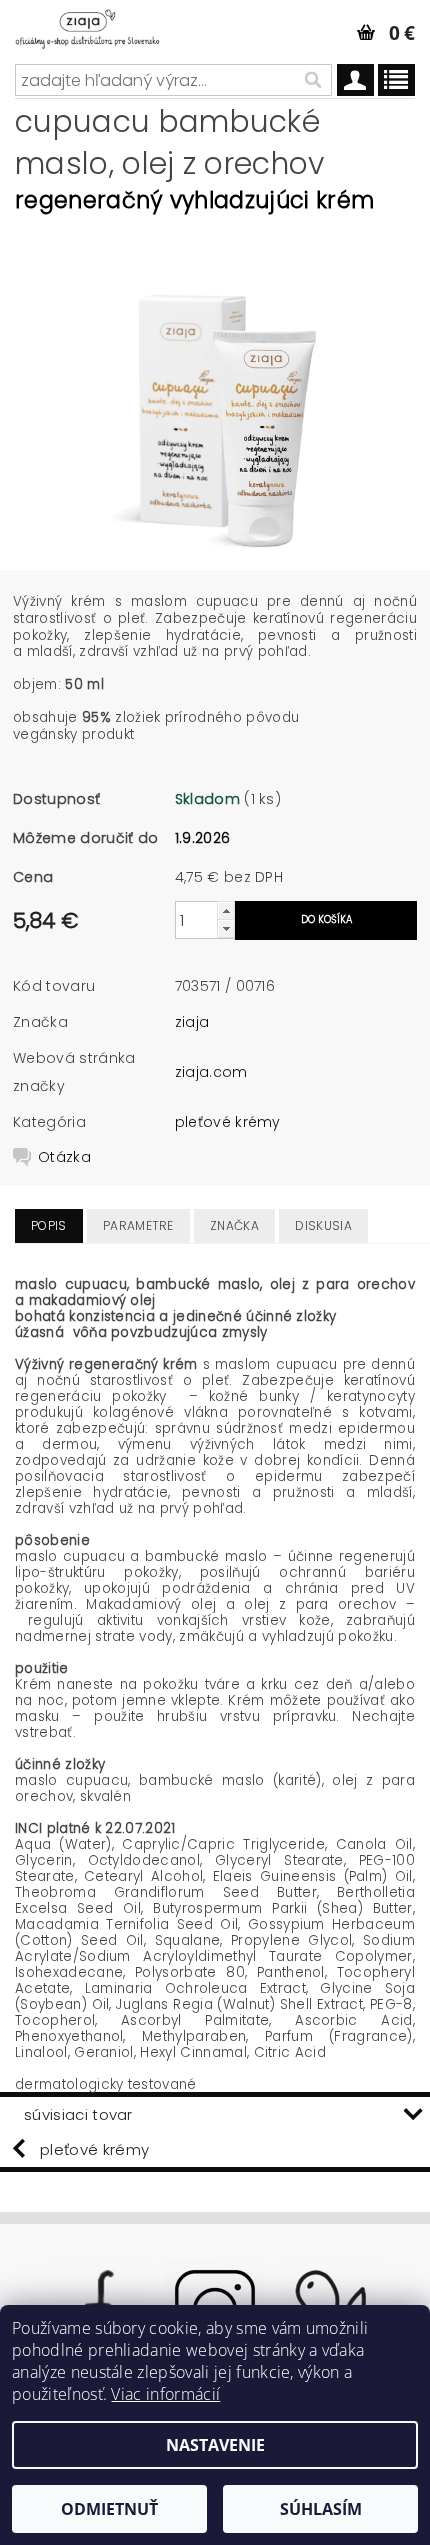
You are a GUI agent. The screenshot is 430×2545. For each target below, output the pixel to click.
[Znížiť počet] (226, 928)
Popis (49, 1225)
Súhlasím (321, 2509)
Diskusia (323, 1225)
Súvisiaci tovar (78, 2114)
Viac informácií (165, 2394)
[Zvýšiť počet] (226, 910)
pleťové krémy (228, 1122)
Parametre (138, 1225)
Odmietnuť (109, 2509)
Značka (234, 1225)
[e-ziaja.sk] (101, 26)
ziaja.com (211, 1072)
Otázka (64, 1157)
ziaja (192, 1022)
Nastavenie (215, 2445)
